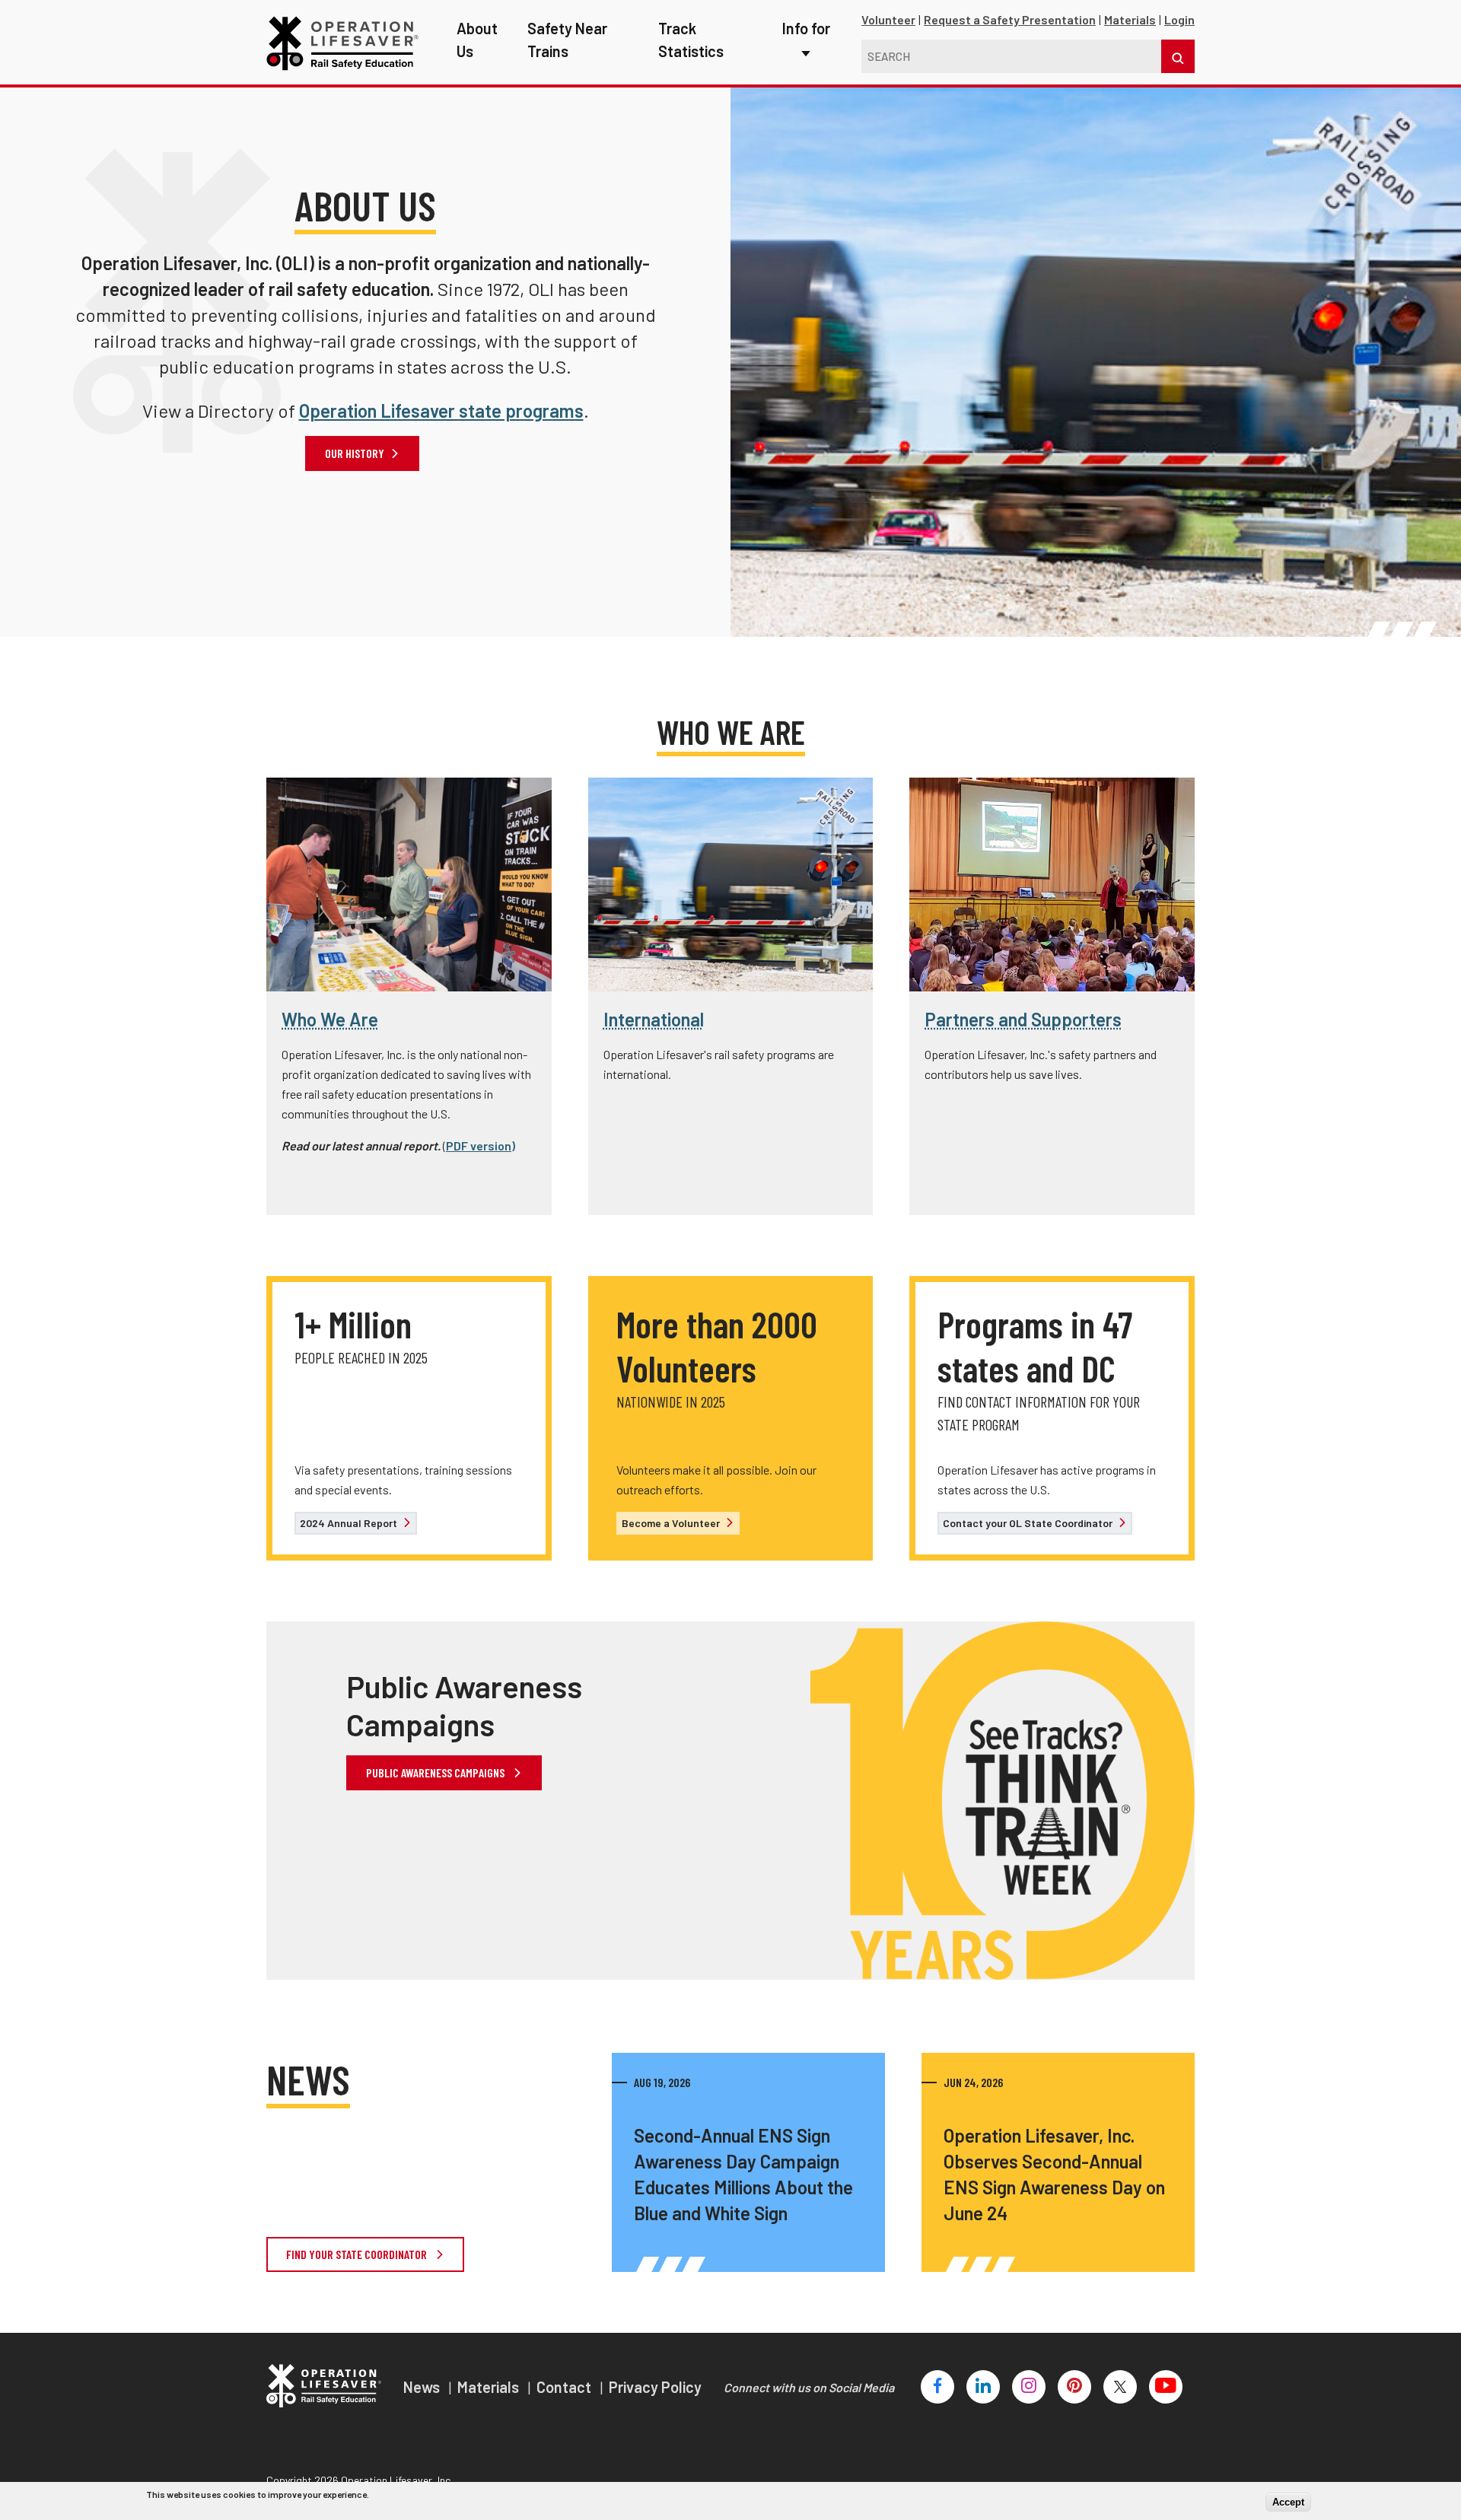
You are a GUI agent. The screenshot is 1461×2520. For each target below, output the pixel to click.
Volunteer (888, 19)
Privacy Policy (655, 2387)
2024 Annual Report (350, 1523)
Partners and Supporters (1023, 1019)
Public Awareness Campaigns (436, 1772)
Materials (1130, 19)
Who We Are (330, 1019)
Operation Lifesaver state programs (441, 410)
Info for (806, 28)
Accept (1288, 2501)
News (423, 2387)
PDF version (479, 1145)
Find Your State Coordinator (358, 2254)
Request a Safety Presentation (1010, 19)
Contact (565, 2387)
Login (1179, 19)
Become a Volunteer (672, 1523)
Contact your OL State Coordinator (1029, 1523)
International (654, 1019)
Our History (355, 453)
